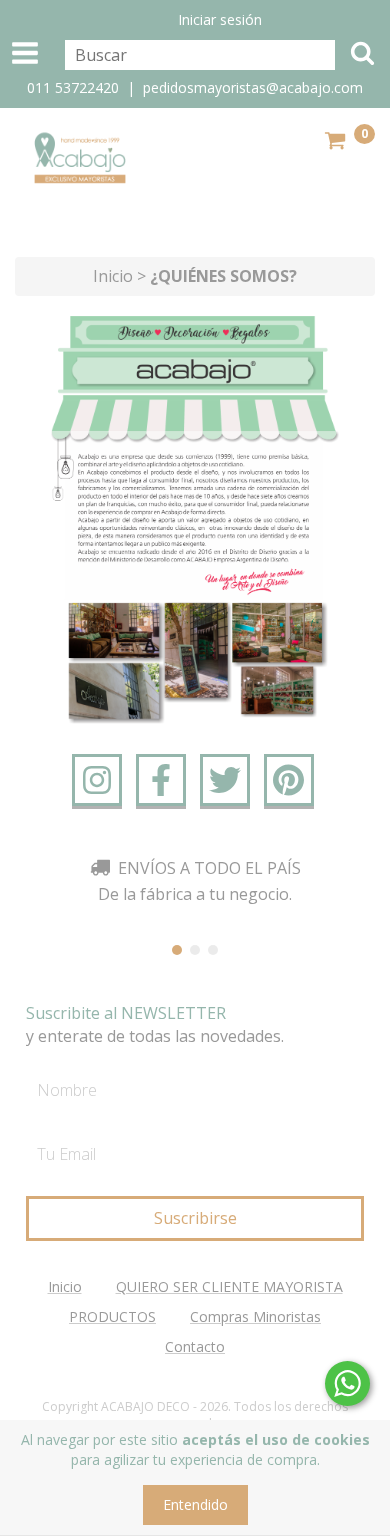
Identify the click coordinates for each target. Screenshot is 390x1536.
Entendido (195, 1504)
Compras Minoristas (255, 1316)
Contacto (195, 1346)
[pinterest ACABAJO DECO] (289, 780)
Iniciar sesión (220, 19)
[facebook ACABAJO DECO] (161, 780)
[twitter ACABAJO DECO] (225, 780)
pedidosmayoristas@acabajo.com (253, 87)
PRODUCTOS (112, 1316)
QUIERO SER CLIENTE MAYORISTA (229, 1286)
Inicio (113, 276)
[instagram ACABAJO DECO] (97, 780)
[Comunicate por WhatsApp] (347, 1383)
